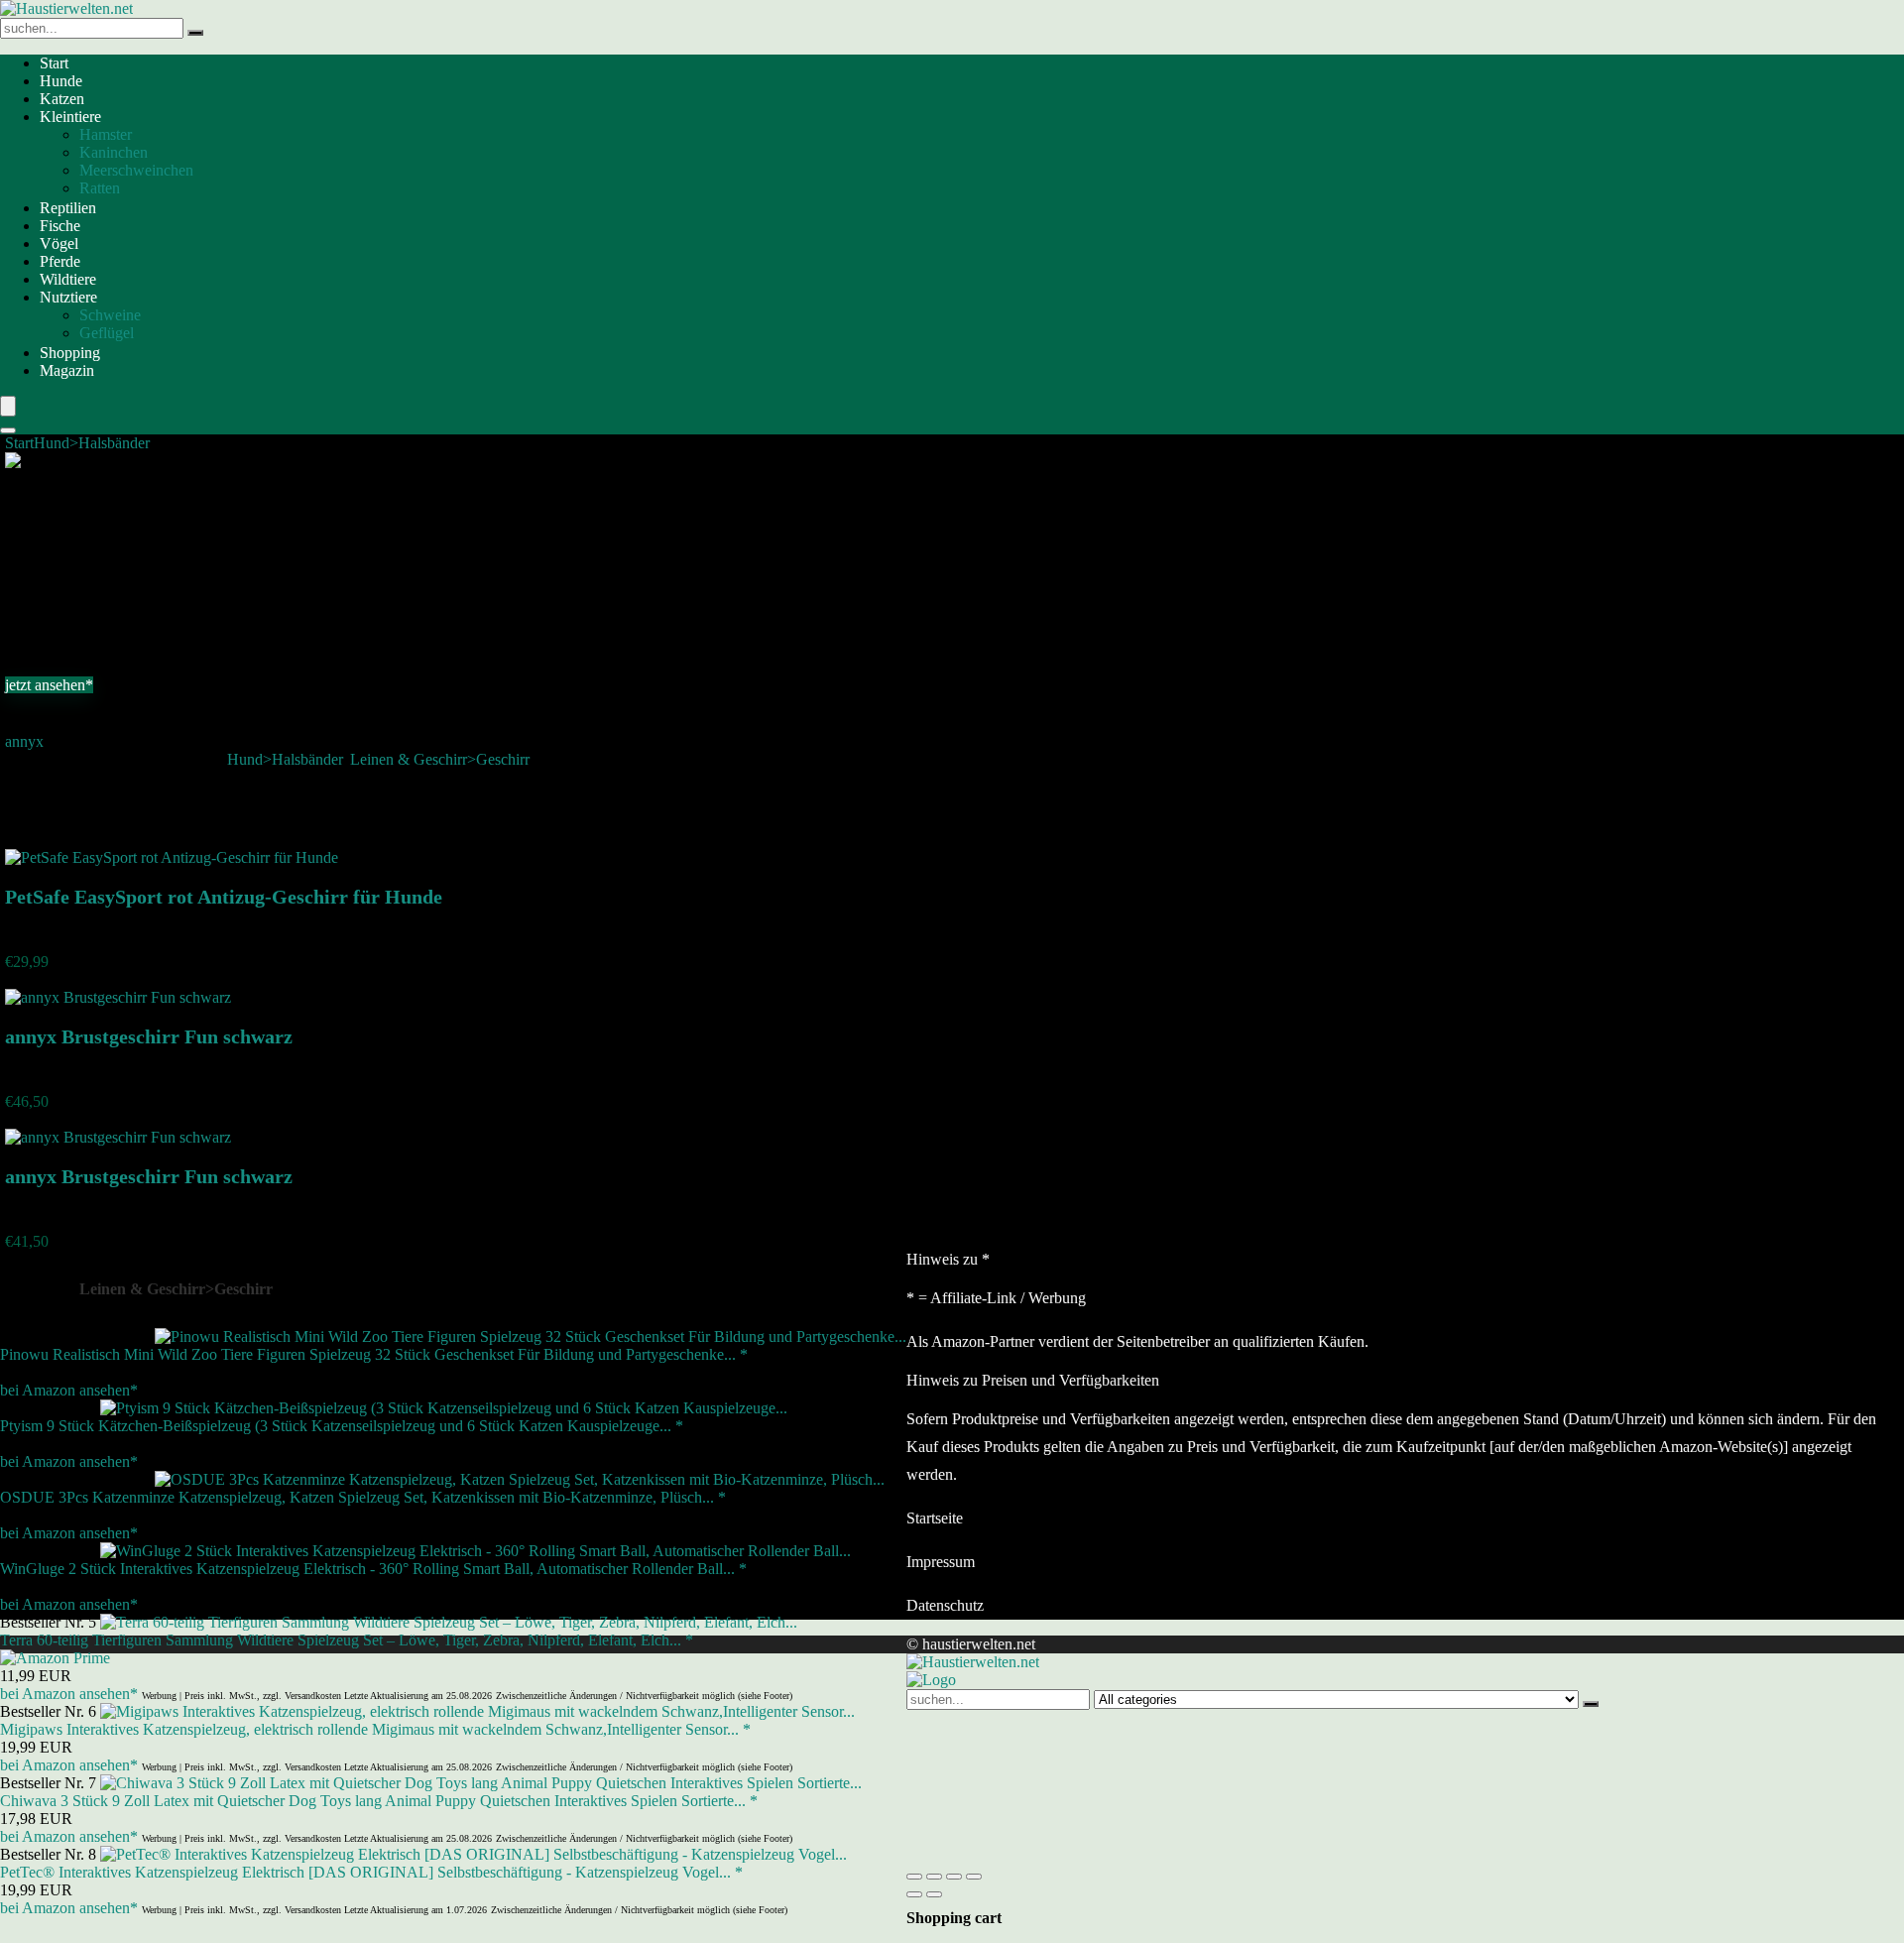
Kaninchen (114, 152)
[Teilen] (954, 1877)
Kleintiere (70, 117)
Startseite (935, 1518)
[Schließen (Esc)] (974, 1877)
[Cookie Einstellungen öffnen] (1055, 1853)
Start (54, 63)
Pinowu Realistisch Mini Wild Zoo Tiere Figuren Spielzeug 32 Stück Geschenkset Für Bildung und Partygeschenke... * (374, 1354)
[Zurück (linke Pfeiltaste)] (914, 1894)
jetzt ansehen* (49, 685)
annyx (24, 741)
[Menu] (8, 406)
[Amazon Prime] (55, 1658)
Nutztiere (68, 297)
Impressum (941, 1562)
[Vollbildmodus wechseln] (934, 1877)
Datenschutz (945, 1605)
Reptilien (68, 208)
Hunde (61, 81)
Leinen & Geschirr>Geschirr (440, 759)
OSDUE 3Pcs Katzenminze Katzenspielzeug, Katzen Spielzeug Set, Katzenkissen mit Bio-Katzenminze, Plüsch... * (363, 1497)
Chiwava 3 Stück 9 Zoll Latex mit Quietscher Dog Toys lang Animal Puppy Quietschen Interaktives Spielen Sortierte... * (379, 1801)
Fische (60, 226)
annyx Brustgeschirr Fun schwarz (149, 1036)
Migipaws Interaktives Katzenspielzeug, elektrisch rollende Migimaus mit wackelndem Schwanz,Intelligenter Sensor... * (375, 1729)
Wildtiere (68, 279)
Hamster (106, 134)
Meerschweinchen (136, 170)
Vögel (59, 243)
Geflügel (107, 333)
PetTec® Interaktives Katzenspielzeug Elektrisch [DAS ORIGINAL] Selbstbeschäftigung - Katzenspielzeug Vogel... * (371, 1872)
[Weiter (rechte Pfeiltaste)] (934, 1894)
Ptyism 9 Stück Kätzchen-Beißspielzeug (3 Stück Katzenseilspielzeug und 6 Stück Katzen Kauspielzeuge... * (342, 1426)
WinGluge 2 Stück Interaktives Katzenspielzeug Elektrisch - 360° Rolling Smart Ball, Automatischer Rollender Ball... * (373, 1569)
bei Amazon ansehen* (69, 1390)
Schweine (110, 315)
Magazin (67, 370)
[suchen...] (195, 33)
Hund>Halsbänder (92, 443)
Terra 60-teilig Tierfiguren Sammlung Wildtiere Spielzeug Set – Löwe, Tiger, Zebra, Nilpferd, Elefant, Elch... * (347, 1640)
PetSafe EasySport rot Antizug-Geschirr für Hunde (224, 897)
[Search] (8, 430)
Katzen (62, 99)
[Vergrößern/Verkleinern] (914, 1877)
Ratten (100, 188)
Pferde (60, 261)
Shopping (70, 353)
